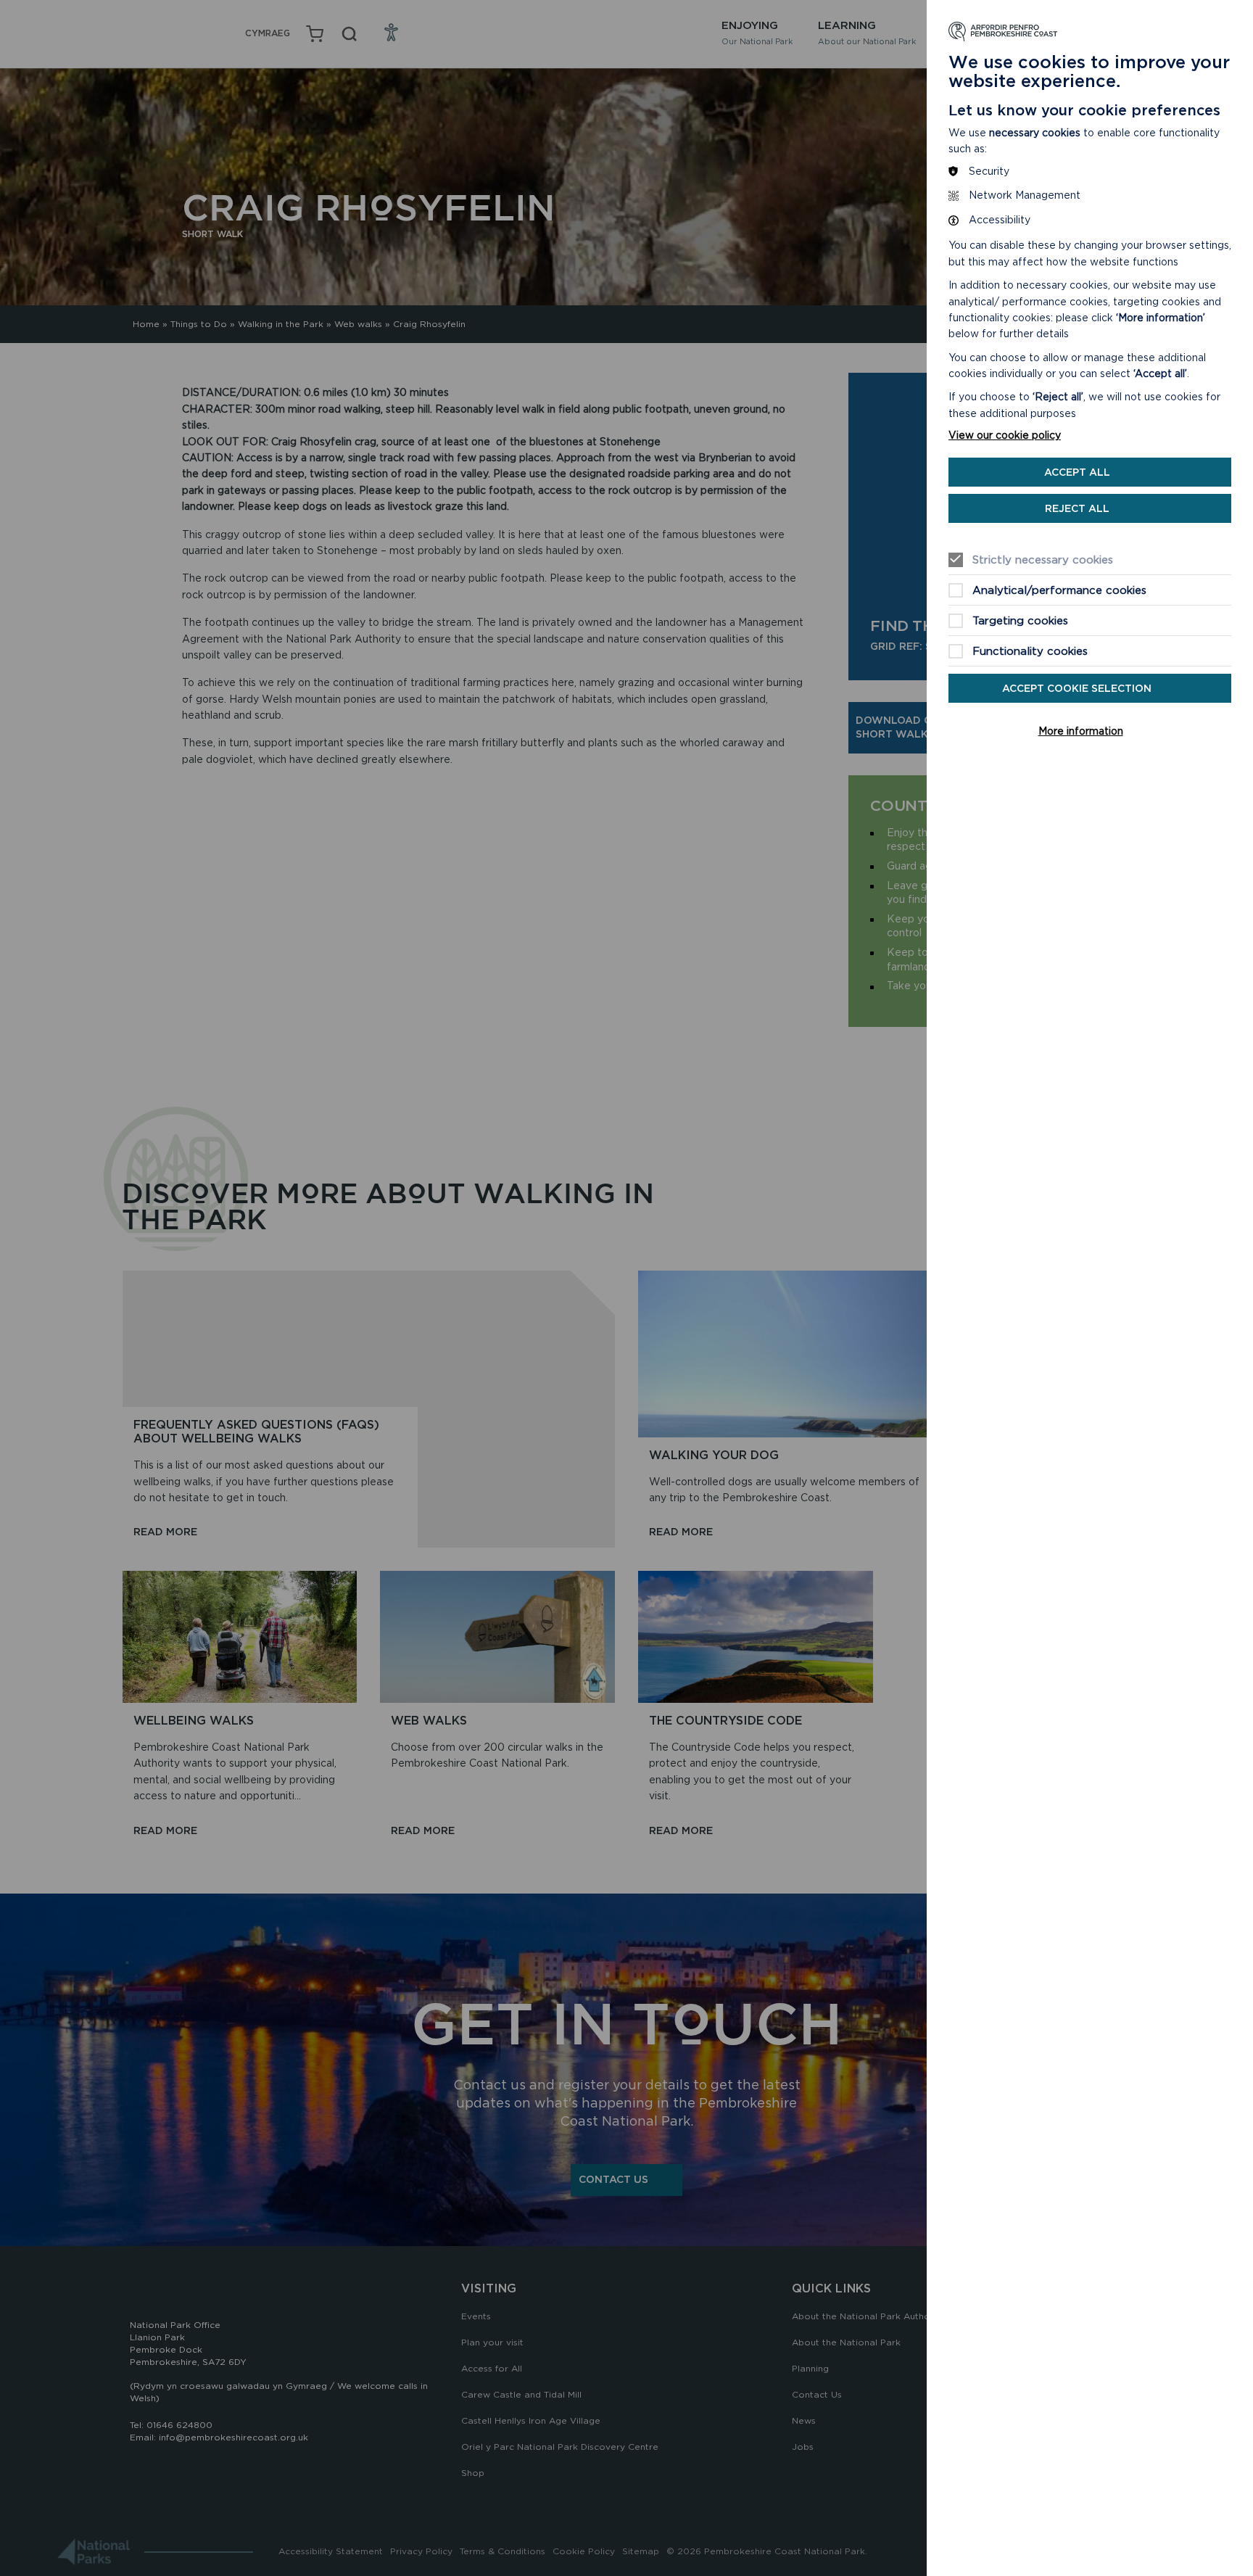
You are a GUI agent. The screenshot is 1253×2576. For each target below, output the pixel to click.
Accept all (1077, 472)
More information (1081, 731)
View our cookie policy (1005, 435)
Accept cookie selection (1077, 688)
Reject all (1077, 508)
